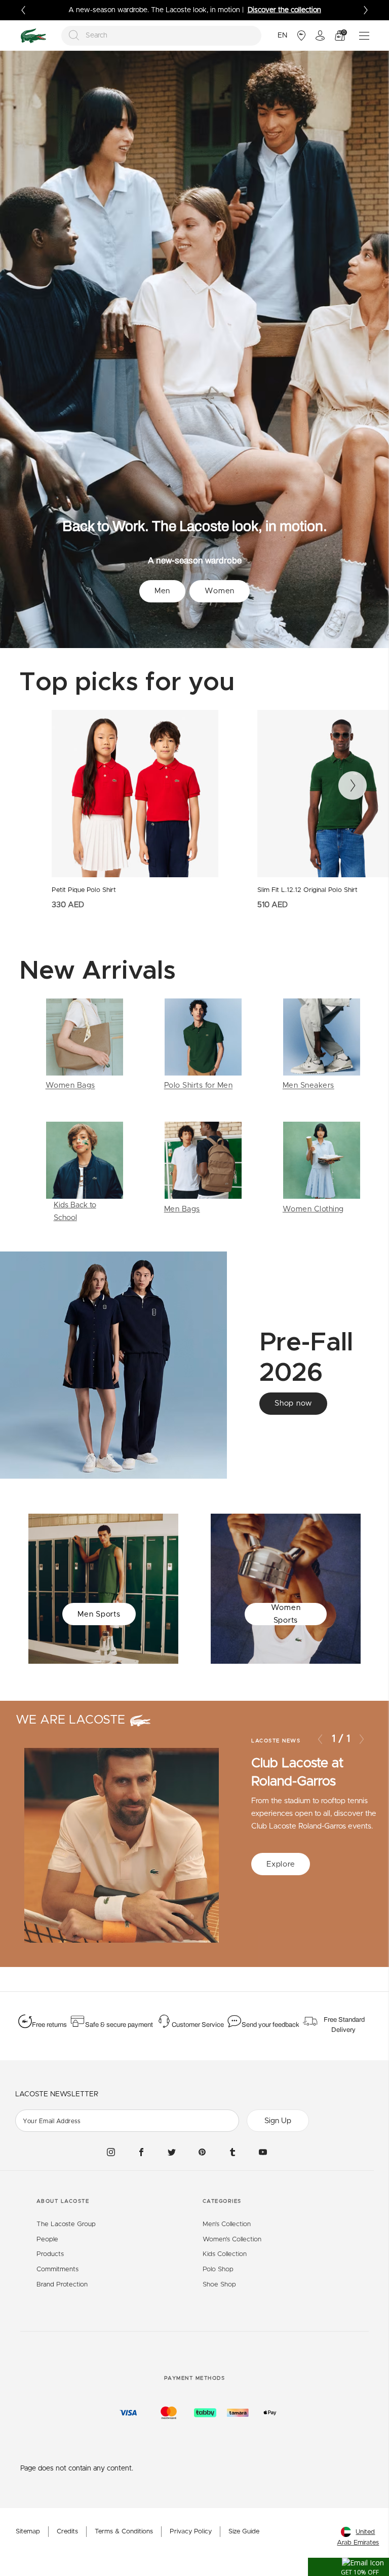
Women (220, 591)
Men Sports (99, 1614)
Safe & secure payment (119, 2025)
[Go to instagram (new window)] (111, 2152)
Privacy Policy (191, 2532)
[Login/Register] (320, 35)
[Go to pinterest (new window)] (202, 2152)
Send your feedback (270, 2025)
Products (50, 2254)
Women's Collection (232, 2240)
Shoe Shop (219, 2285)
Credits (67, 2532)
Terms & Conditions (124, 2532)
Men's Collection (227, 2224)
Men (162, 591)
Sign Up (278, 2121)
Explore (281, 1864)
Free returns (49, 2025)
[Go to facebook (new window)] (141, 2152)
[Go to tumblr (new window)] (232, 2152)
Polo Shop (218, 2269)
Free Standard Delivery (344, 2025)
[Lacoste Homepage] (33, 36)
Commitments (57, 2269)
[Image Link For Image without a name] (85, 1045)
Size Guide (244, 2532)
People (47, 2240)
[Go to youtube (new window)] (263, 2152)
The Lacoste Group (66, 2224)
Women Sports (286, 1614)
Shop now (293, 1403)
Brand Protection (62, 2285)
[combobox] (162, 36)
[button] (348, 2567)
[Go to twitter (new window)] (172, 2152)
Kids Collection (225, 2254)
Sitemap (28, 2532)
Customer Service (198, 2025)
